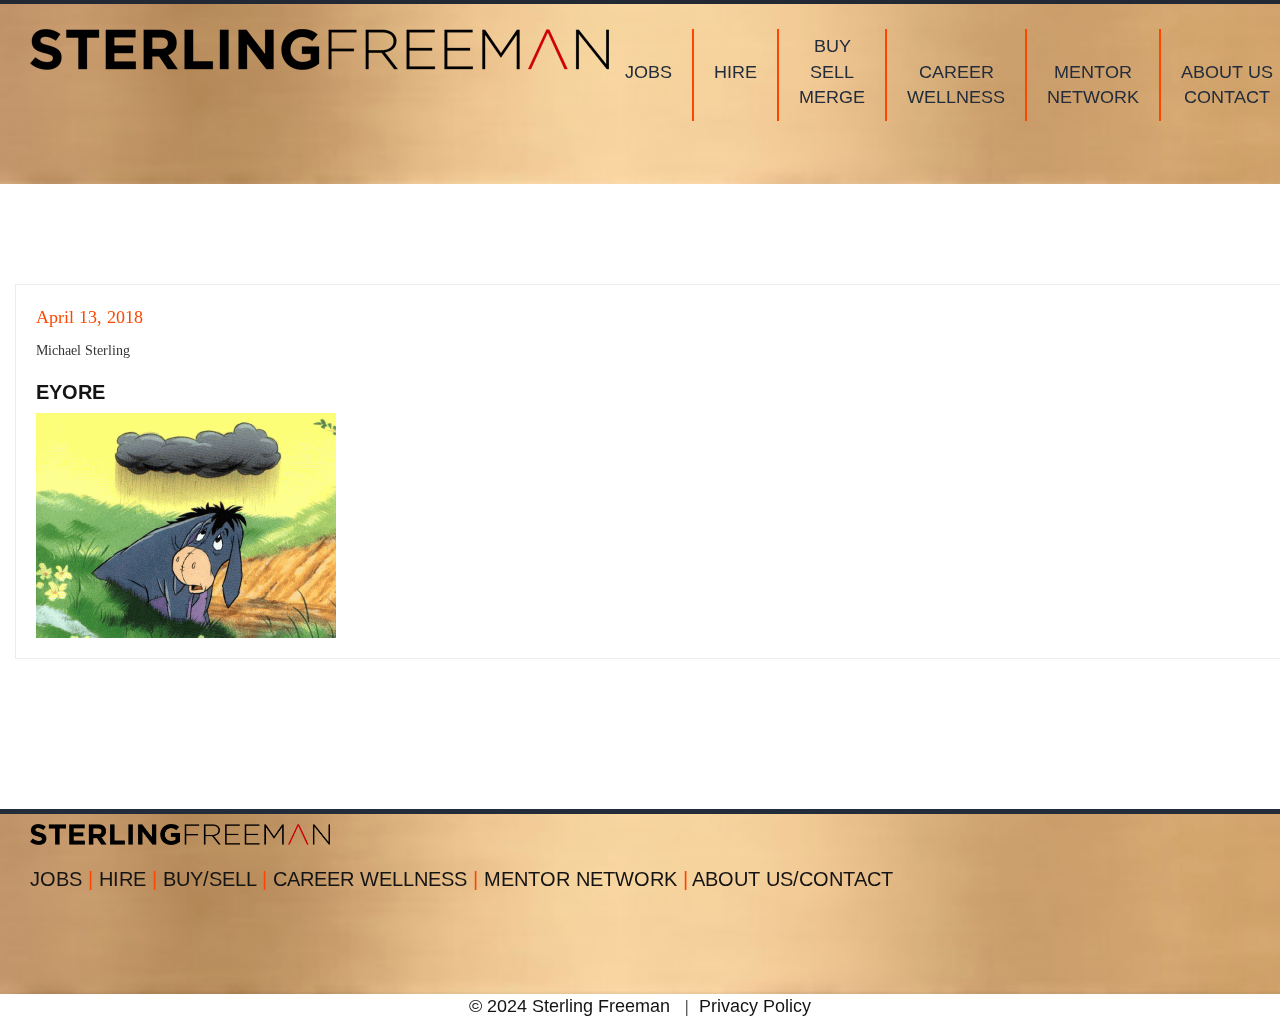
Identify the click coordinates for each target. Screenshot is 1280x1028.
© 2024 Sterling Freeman (569, 1006)
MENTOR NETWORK (586, 879)
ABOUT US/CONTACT (792, 879)
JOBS (61, 879)
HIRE (128, 879)
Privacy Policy (755, 1006)
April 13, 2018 (89, 317)
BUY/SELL (215, 879)
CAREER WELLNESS (375, 879)
